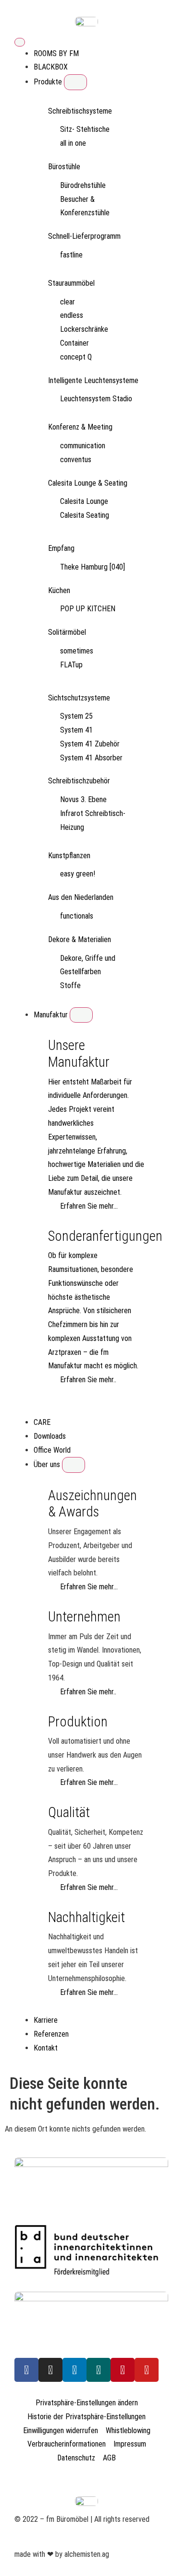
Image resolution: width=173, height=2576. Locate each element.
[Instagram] (50, 2370)
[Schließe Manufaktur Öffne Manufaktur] (81, 1015)
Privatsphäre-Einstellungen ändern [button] (87, 2403)
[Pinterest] (123, 2370)
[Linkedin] (74, 2370)
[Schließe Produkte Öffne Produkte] (75, 82)
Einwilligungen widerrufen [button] (61, 2430)
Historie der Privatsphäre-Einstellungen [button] (86, 2417)
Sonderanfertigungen (105, 1236)
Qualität (69, 1812)
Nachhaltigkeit (86, 1917)
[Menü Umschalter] (20, 42)
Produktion (78, 1722)
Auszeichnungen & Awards (93, 1504)
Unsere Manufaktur (79, 1054)
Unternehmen (84, 1617)
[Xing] (99, 2370)
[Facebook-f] (26, 2370)
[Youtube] (147, 2370)
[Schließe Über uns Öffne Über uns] (74, 1465)
